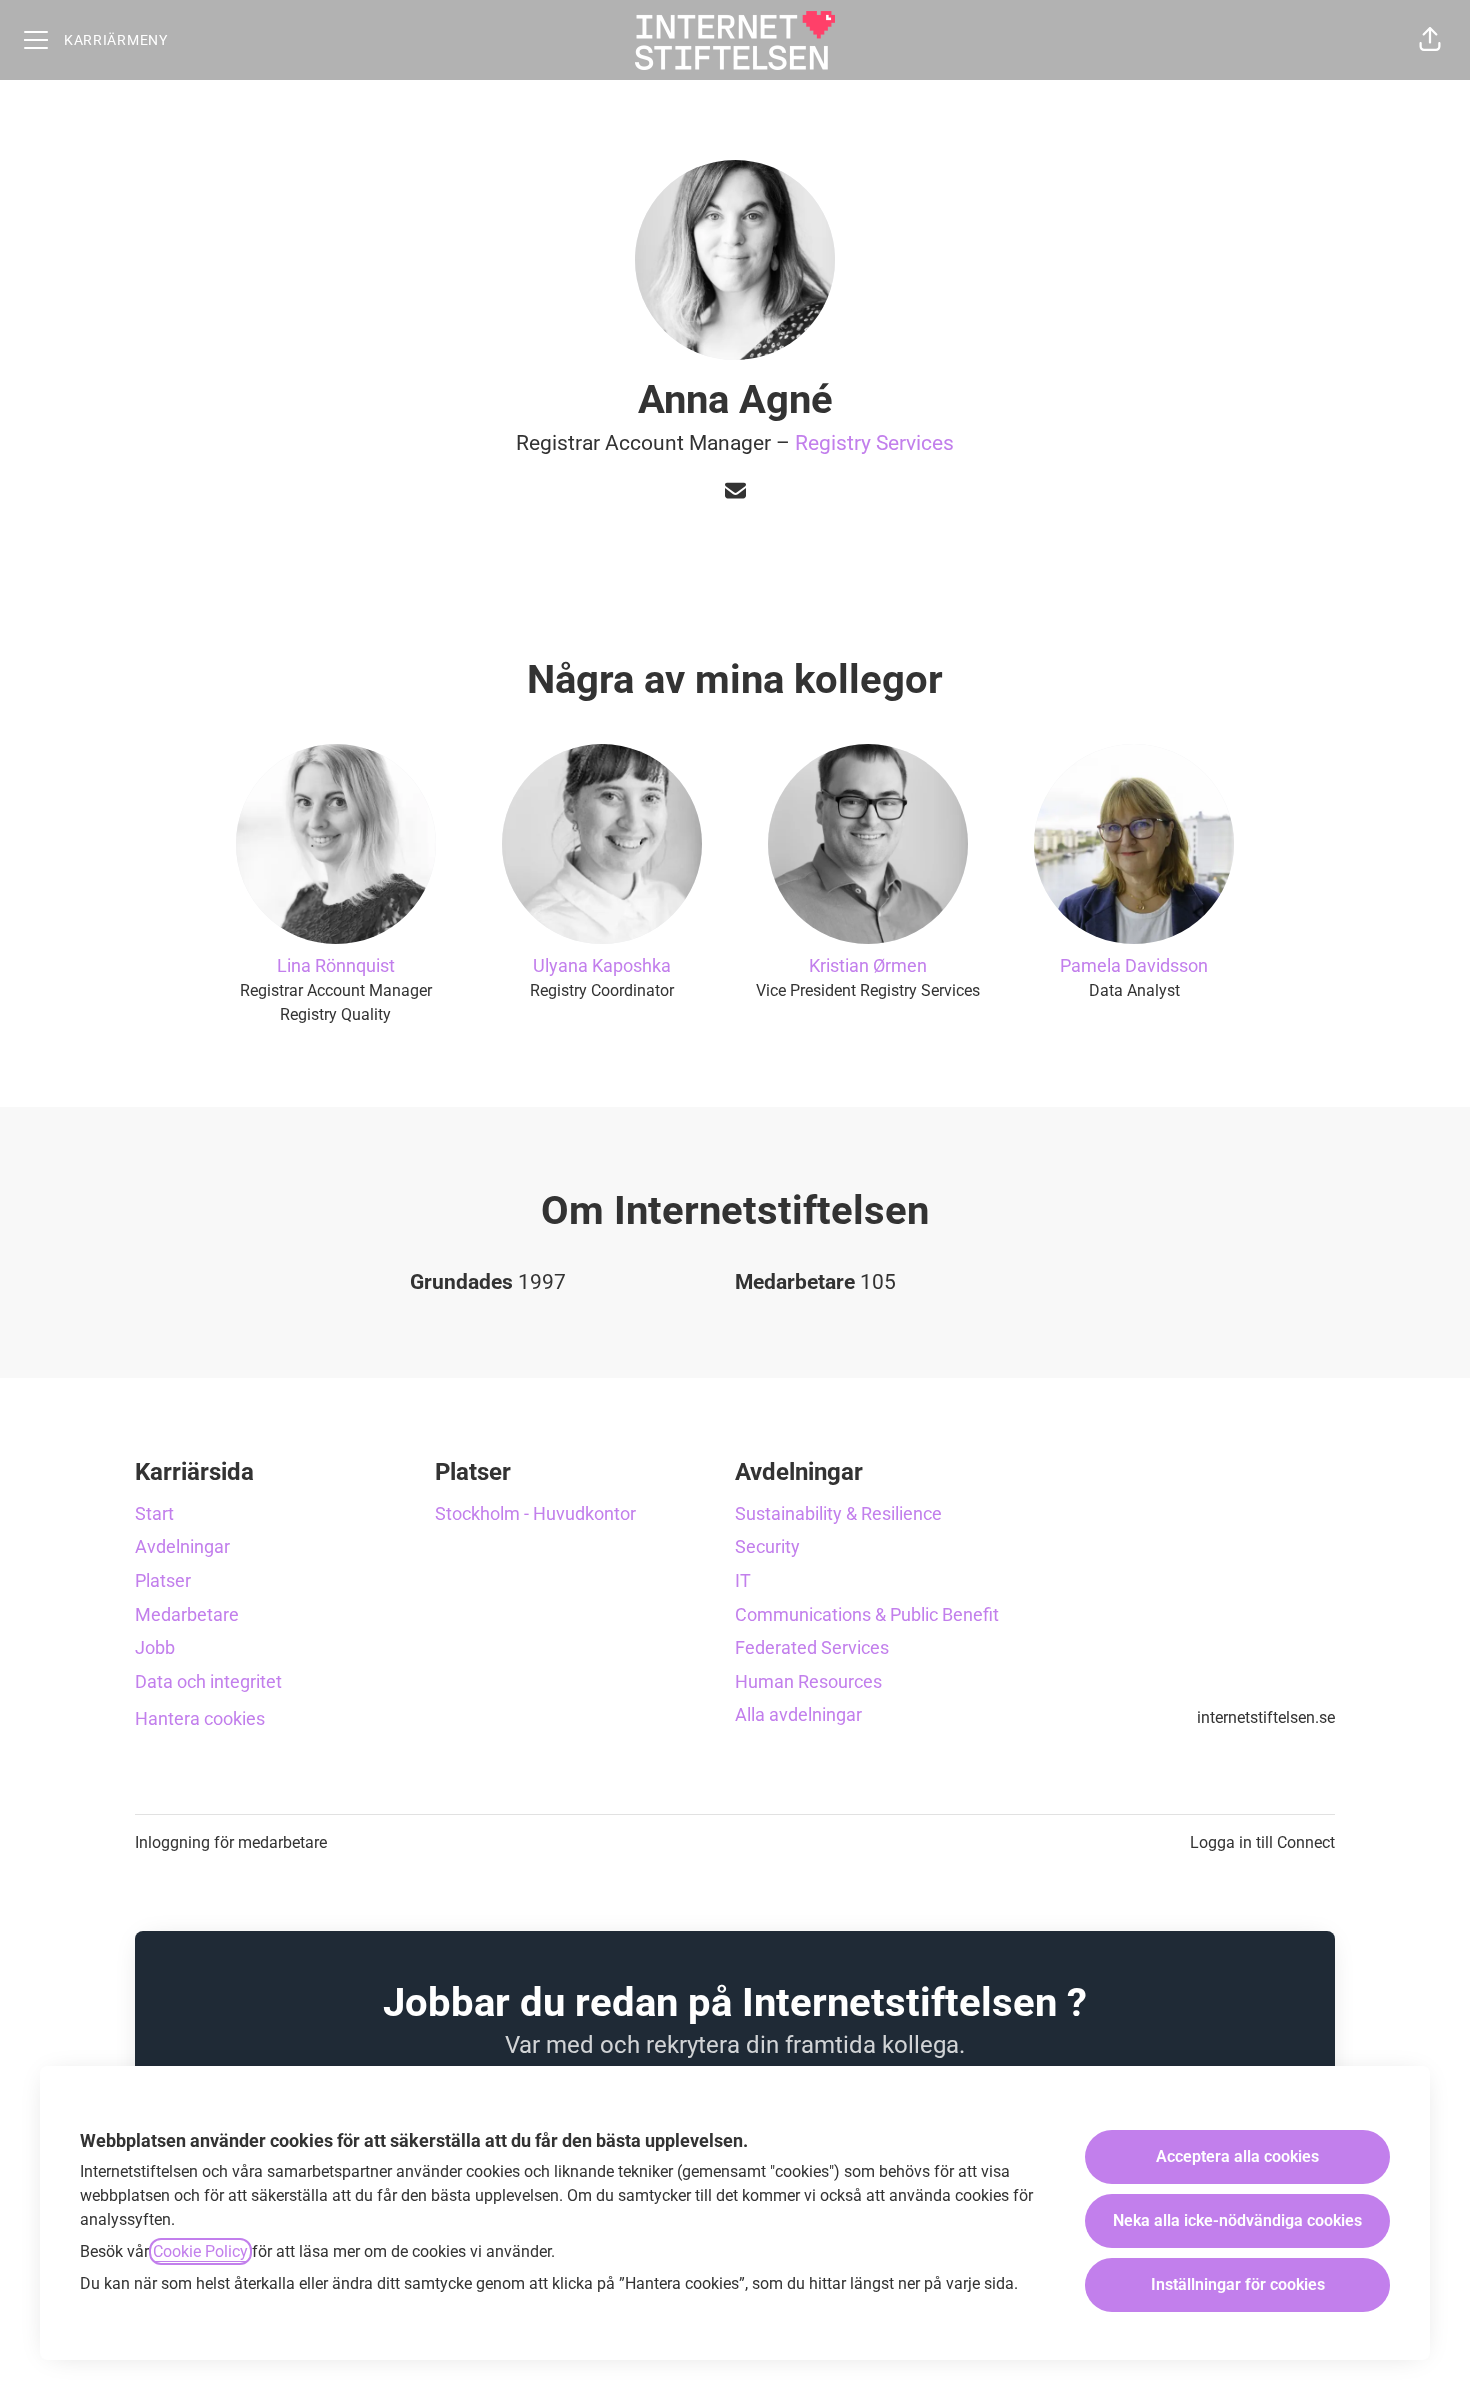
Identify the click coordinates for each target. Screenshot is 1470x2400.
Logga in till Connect (1262, 1842)
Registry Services (874, 443)
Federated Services (812, 1647)
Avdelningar (182, 1546)
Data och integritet (208, 1681)
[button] (1430, 40)
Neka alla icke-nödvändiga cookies (1237, 2220)
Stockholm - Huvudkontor (535, 1513)
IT (743, 1580)
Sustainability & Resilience (838, 1513)
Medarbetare (187, 1614)
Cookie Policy (200, 2251)
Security (767, 1546)
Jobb (155, 1647)
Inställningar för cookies (1238, 2284)
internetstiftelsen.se (1266, 1717)
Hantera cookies (200, 1718)
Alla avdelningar (798, 1714)
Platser (163, 1580)
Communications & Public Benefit (867, 1614)
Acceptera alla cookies (1237, 2156)
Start (154, 1513)
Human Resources (808, 1681)
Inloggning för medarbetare (231, 1842)
